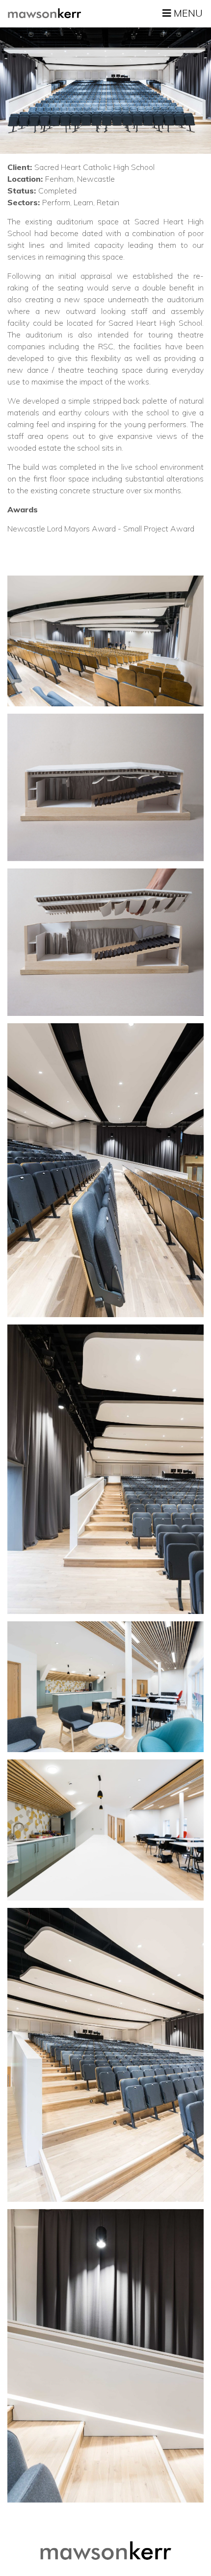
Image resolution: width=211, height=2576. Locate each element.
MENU (187, 13)
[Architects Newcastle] (44, 13)
